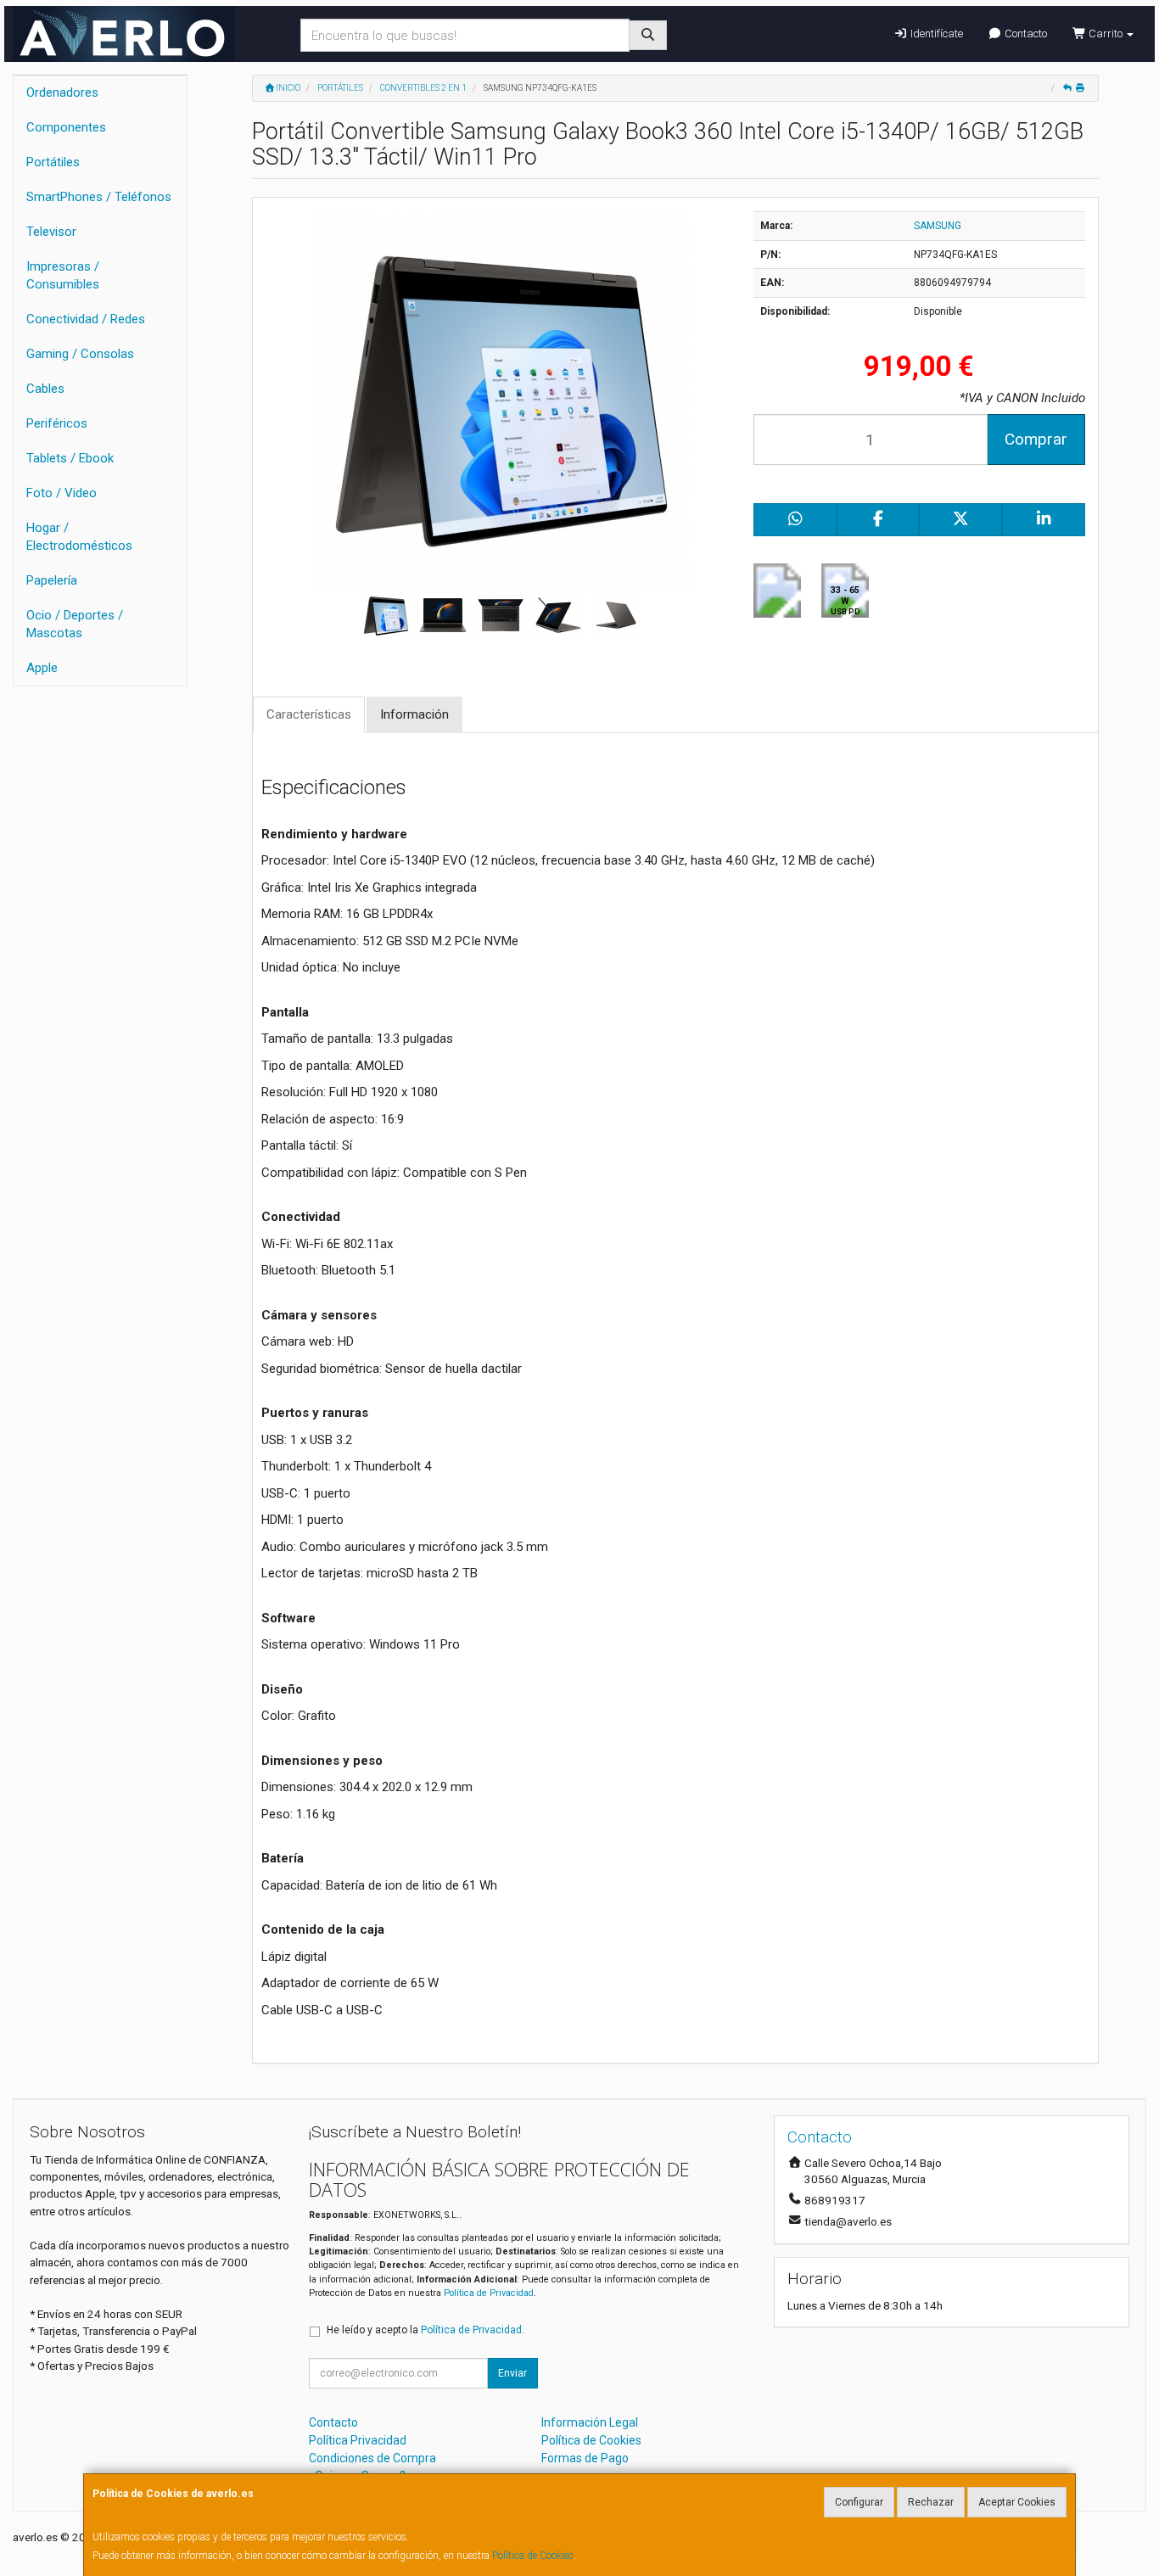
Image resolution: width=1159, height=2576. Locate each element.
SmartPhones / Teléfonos (99, 197)
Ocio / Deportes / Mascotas (75, 624)
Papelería (52, 580)
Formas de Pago (585, 2458)
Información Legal (590, 2422)
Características (309, 714)
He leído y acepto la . (426, 2330)
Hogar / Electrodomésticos (79, 537)
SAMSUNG (938, 226)
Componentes (66, 127)
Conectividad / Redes (86, 319)
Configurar (859, 2502)
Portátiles (53, 162)
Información (414, 714)
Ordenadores (62, 92)
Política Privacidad (358, 2440)
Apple (42, 668)
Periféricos (57, 423)
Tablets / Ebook (70, 458)
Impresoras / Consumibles (63, 275)
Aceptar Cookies (1017, 2502)
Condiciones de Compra (372, 2458)
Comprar (1036, 439)
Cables (45, 389)
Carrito (1106, 34)
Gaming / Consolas (80, 354)
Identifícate (935, 34)
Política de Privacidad (489, 2293)
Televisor (51, 232)
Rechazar (931, 2502)
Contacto (1025, 34)
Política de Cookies (533, 2556)
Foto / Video (62, 493)
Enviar (512, 2373)
